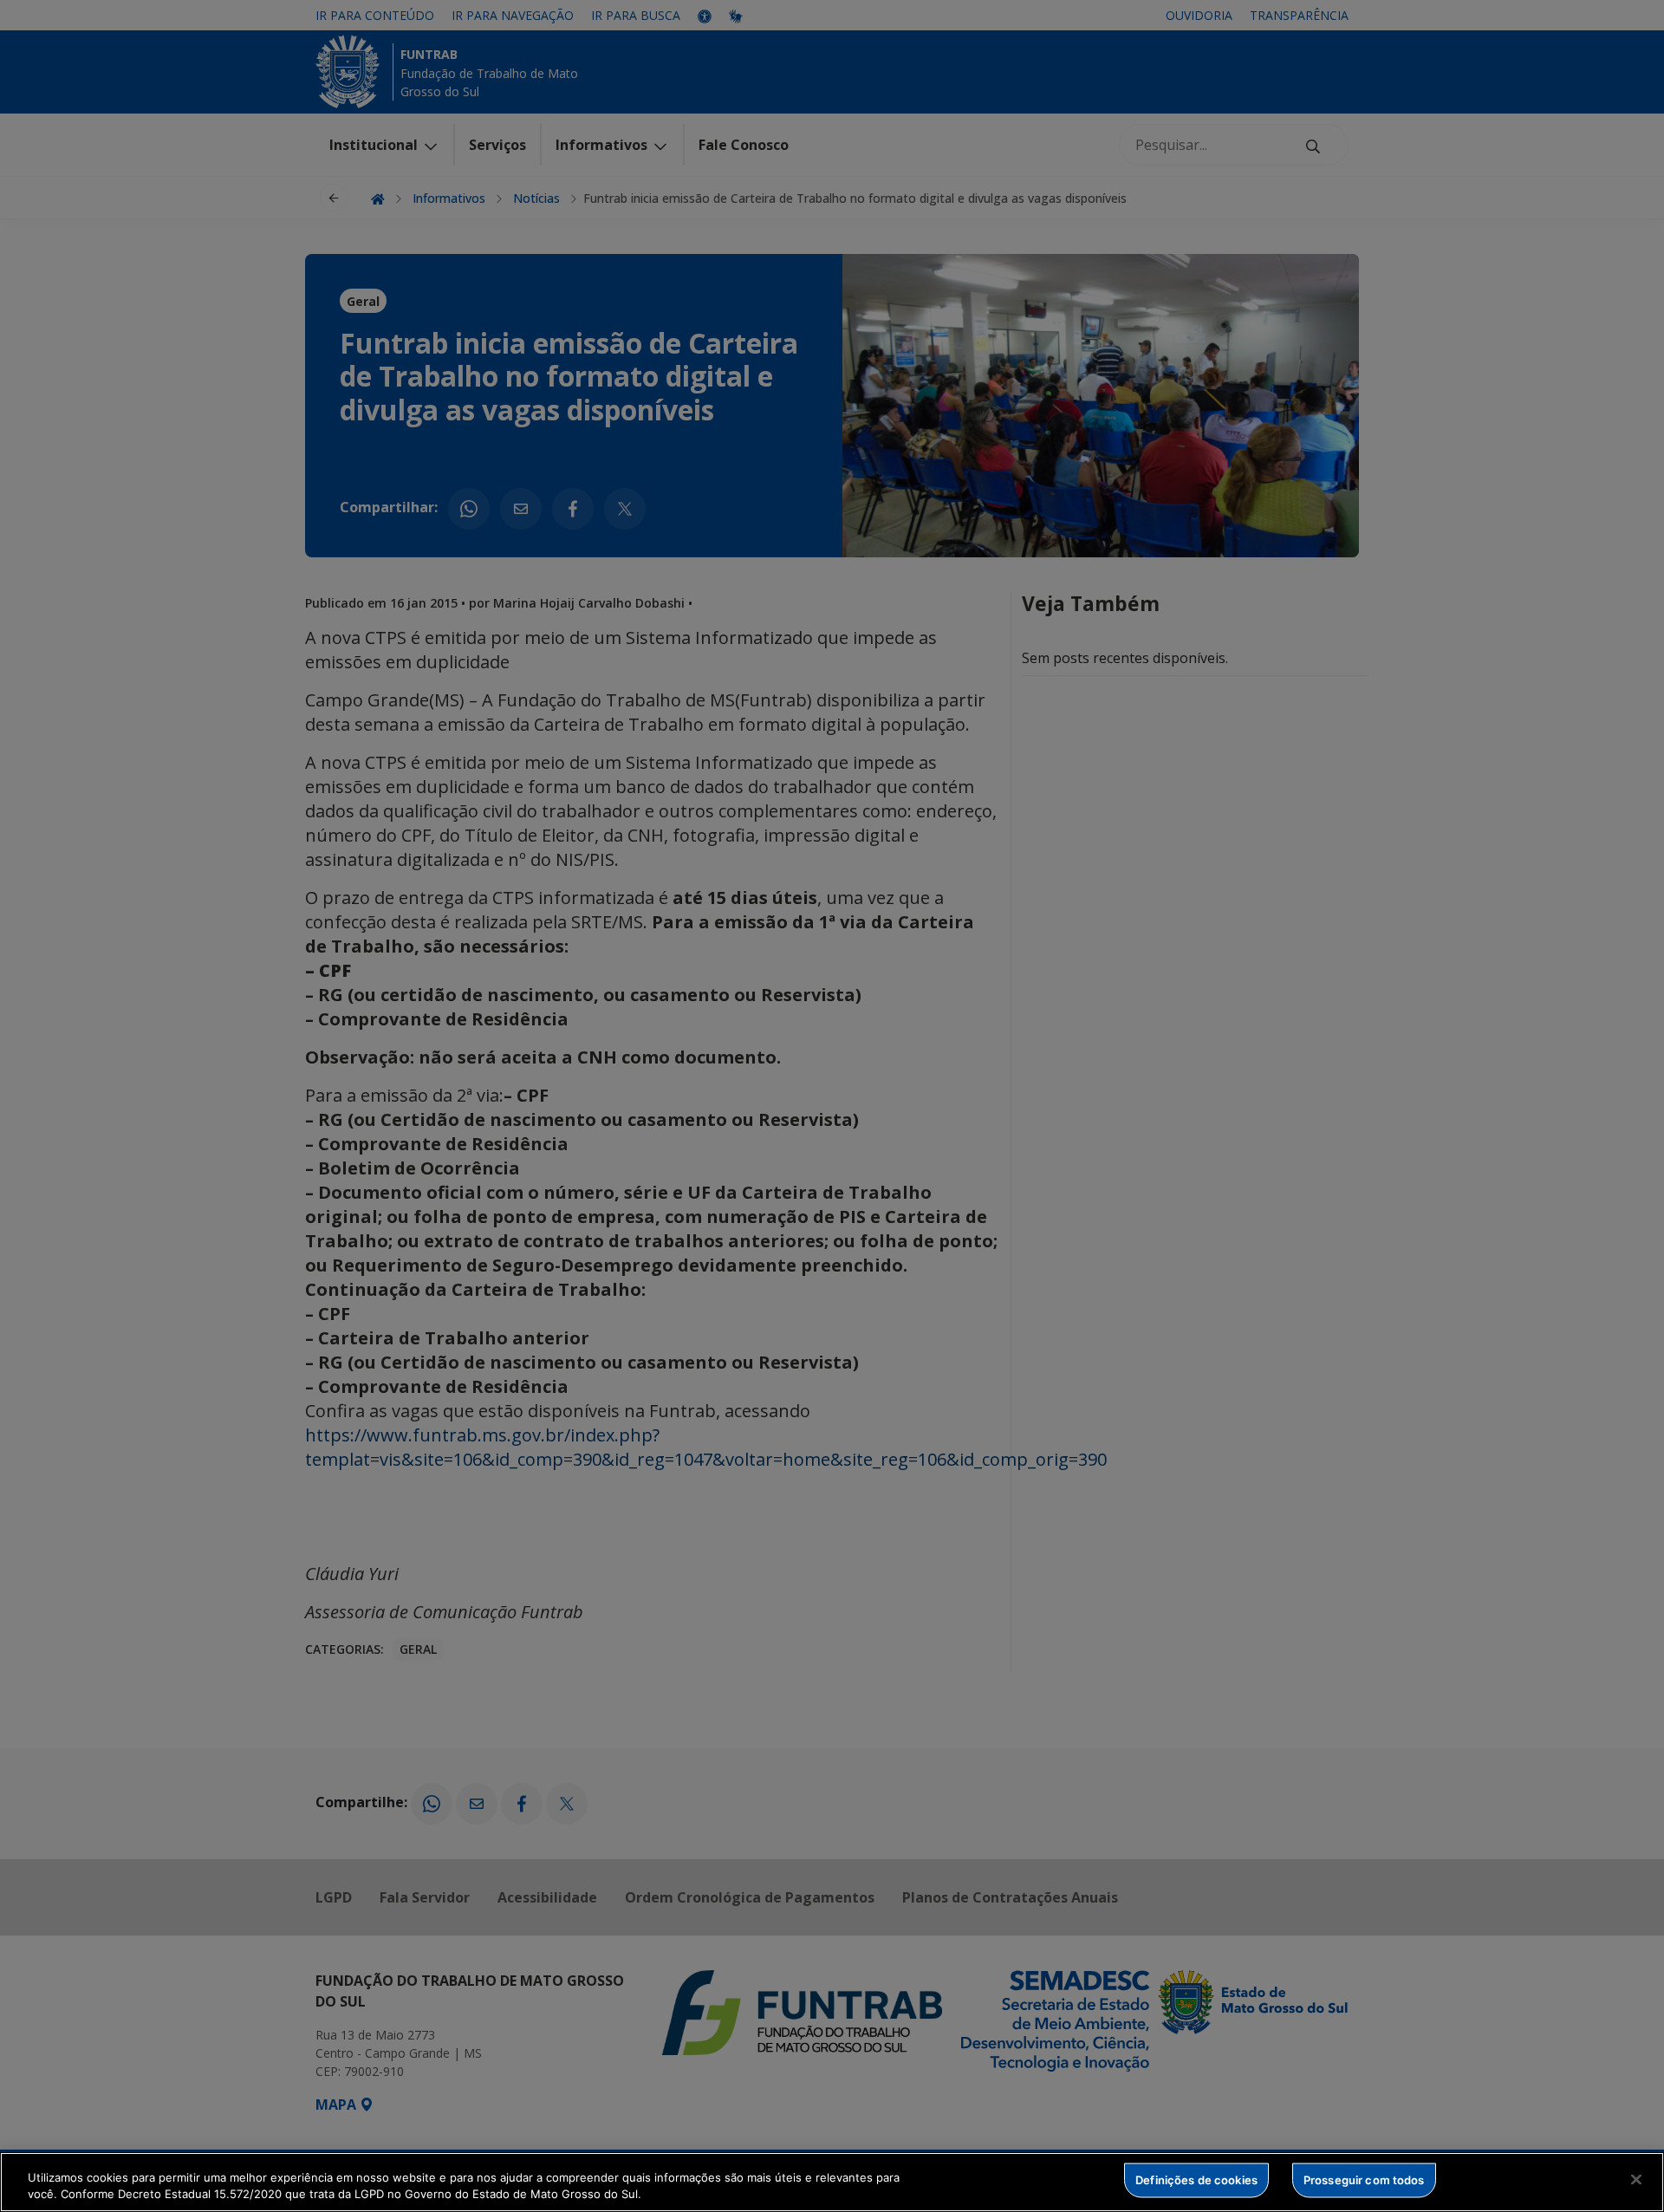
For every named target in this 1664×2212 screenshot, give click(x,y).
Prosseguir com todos (1364, 2180)
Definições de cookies (1196, 2180)
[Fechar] (1636, 2180)
